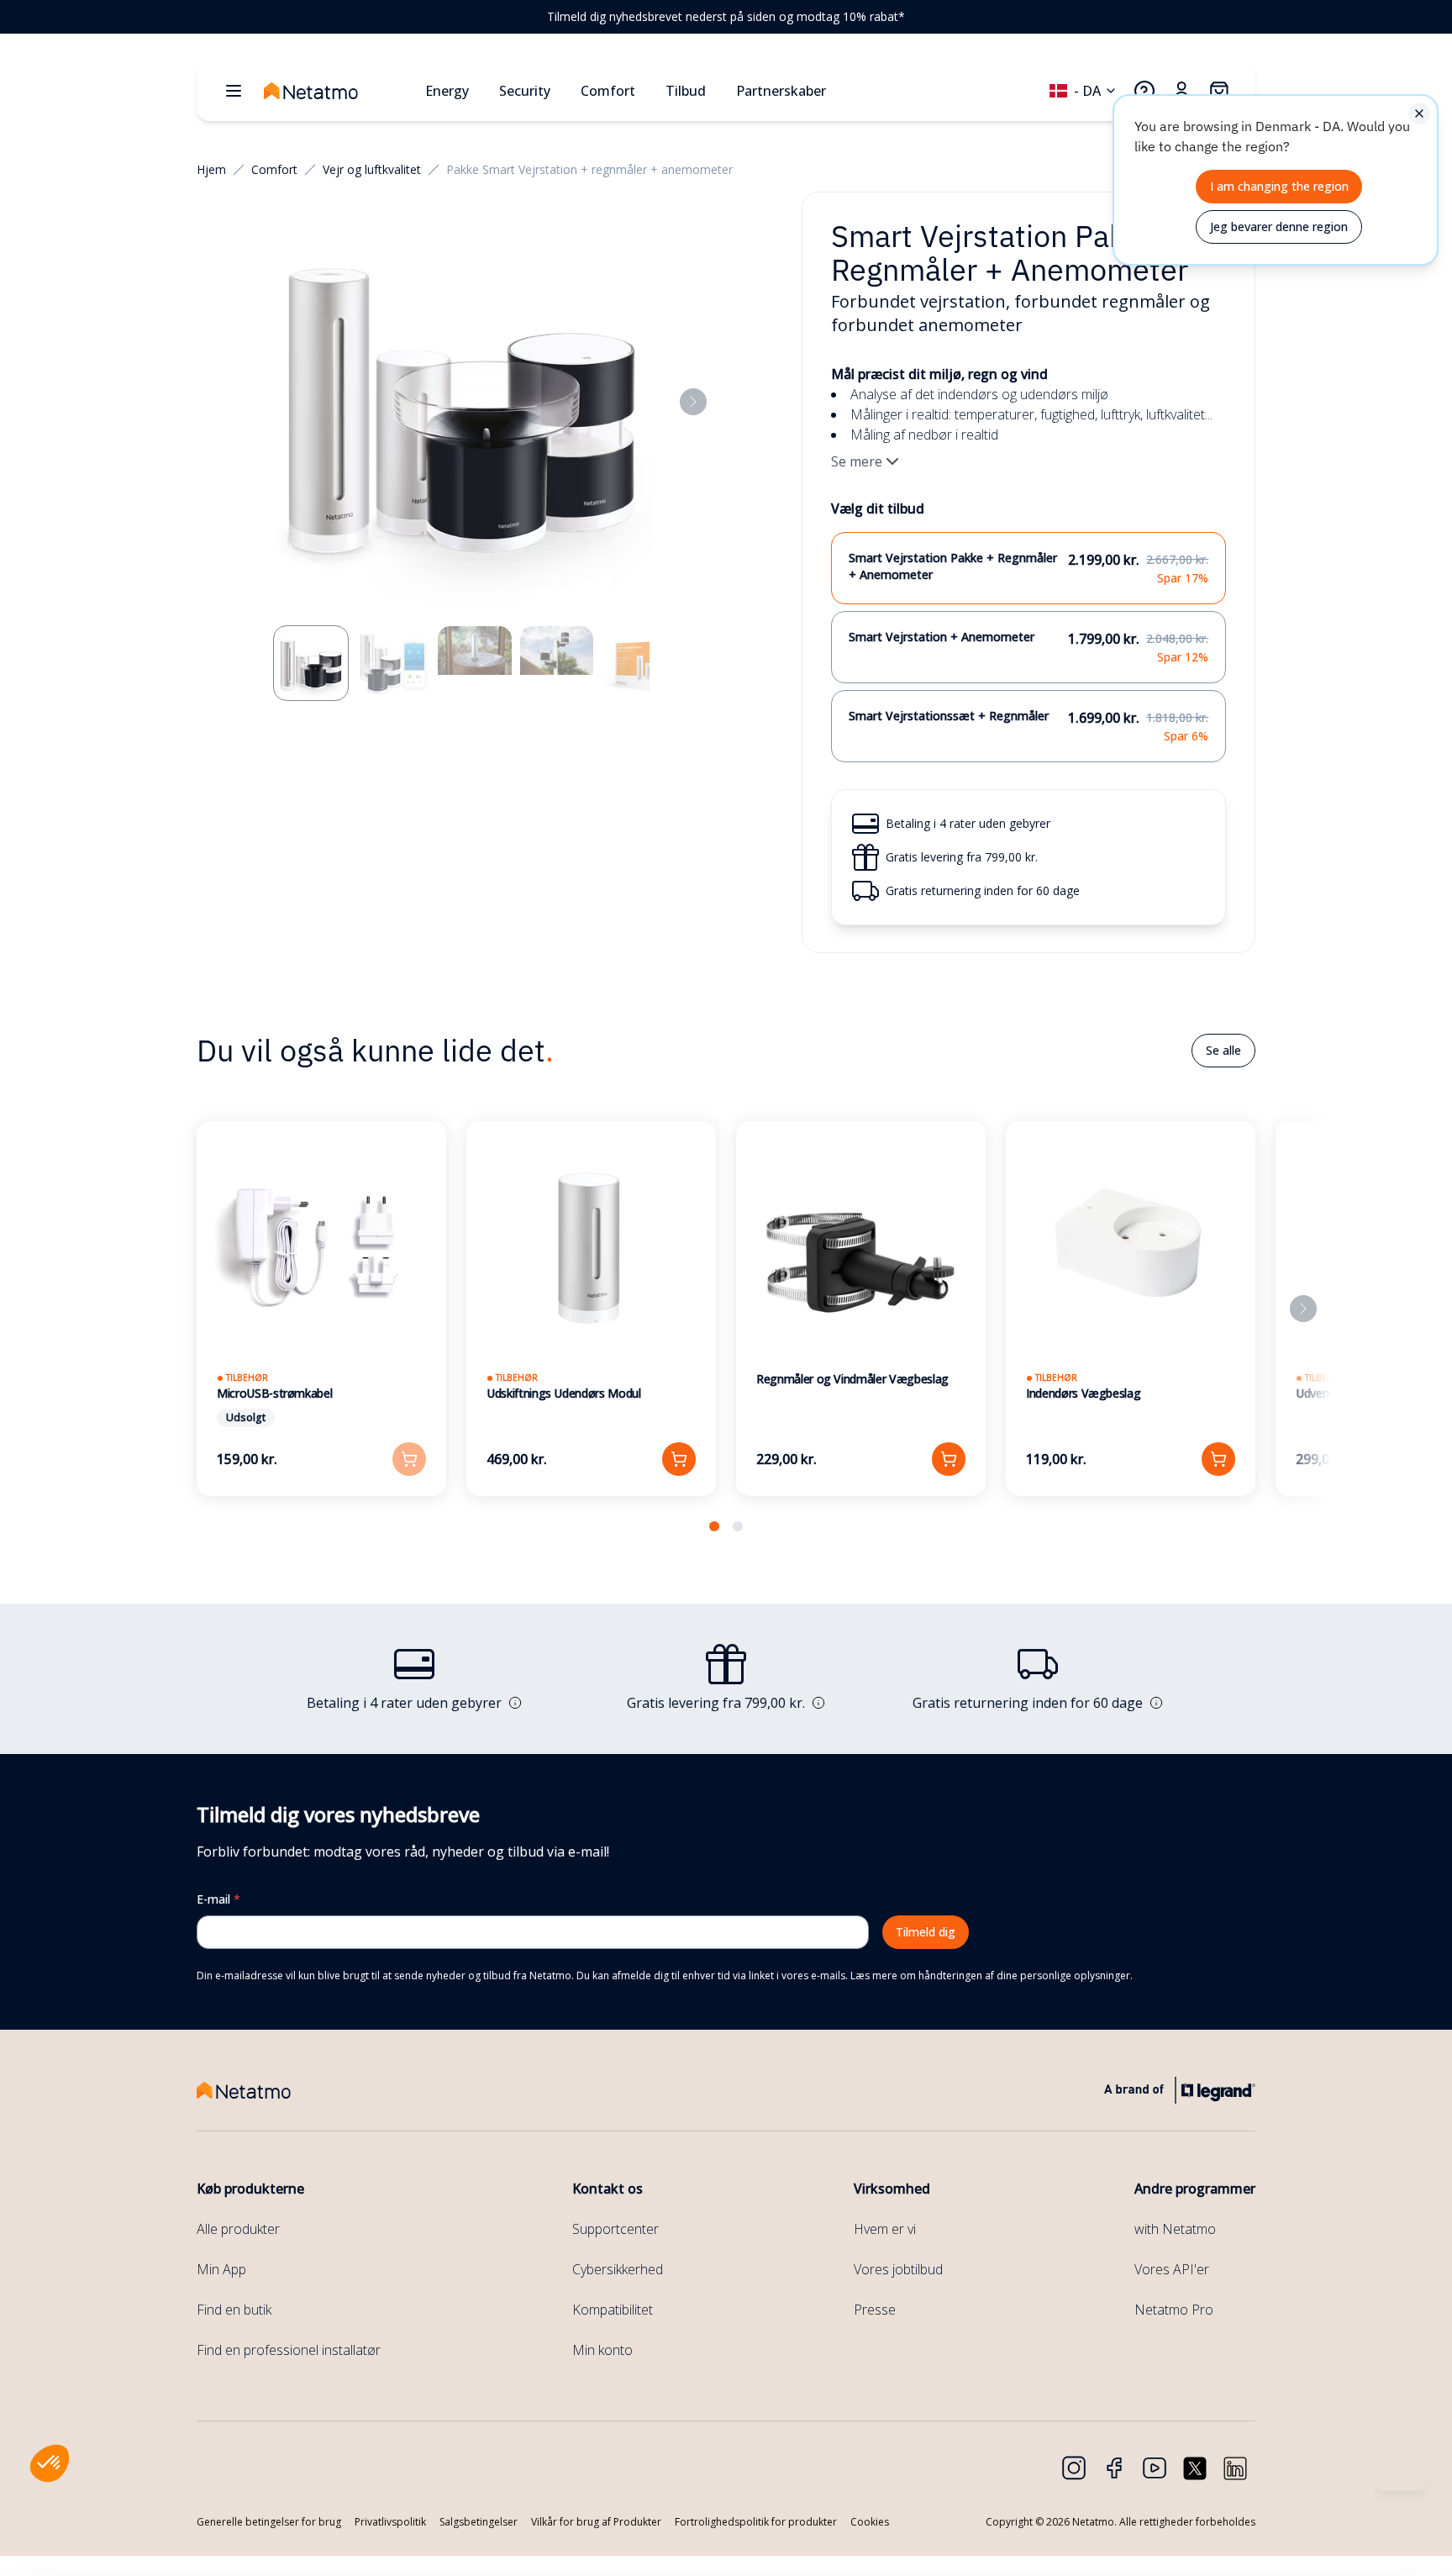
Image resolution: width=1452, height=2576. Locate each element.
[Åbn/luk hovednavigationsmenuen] (234, 91)
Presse (875, 2310)
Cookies (870, 2522)
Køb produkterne (250, 2189)
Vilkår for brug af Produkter (596, 2522)
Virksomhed (892, 2189)
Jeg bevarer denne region (1279, 227)
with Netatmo (1175, 2229)
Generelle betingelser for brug (269, 2522)
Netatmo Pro (1174, 2310)
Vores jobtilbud (898, 2269)
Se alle (1223, 1050)
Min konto (602, 2350)
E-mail (218, 1899)
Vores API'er (1172, 2269)
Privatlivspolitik (390, 2522)
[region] (726, 17)
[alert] (1276, 180)
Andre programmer (1195, 2189)
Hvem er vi (885, 2229)
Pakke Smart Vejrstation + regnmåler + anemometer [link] (589, 169)
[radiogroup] (1029, 647)
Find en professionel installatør (289, 2350)
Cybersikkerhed (618, 2269)
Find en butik (234, 2310)
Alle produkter (238, 2229)
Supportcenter (616, 2229)
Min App (221, 2269)
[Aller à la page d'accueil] (338, 91)
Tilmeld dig (926, 1932)
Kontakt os (608, 2189)
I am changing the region (1279, 186)
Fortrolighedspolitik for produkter (756, 2522)
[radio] (1029, 568)
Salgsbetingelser (479, 2522)
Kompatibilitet (613, 2310)
